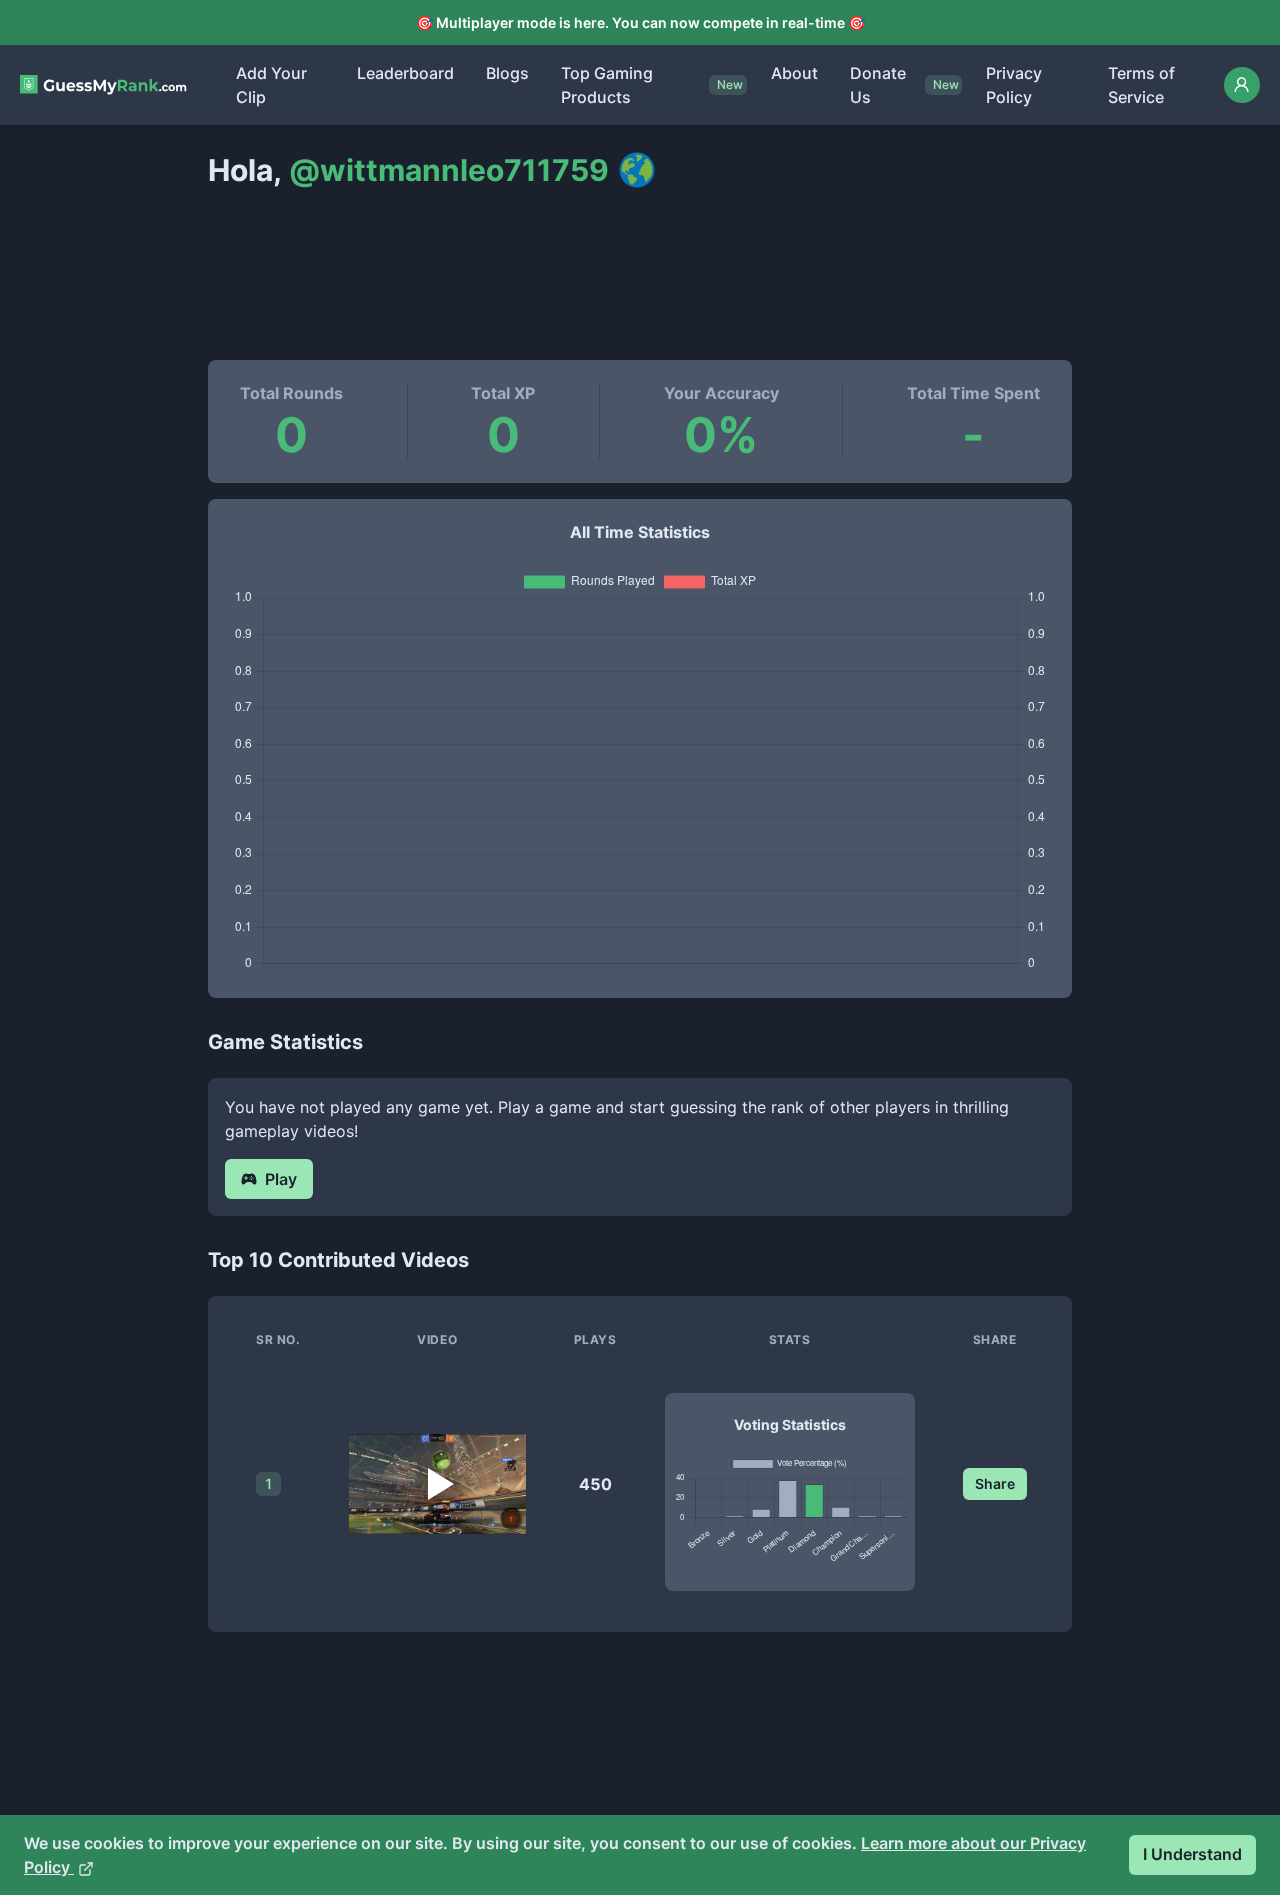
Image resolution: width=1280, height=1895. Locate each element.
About (794, 73)
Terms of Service (1141, 85)
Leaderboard (405, 73)
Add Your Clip (271, 85)
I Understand (1192, 1854)
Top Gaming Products (607, 85)
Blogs (507, 73)
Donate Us (878, 85)
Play (281, 1179)
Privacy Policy (1014, 85)
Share (995, 1483)
